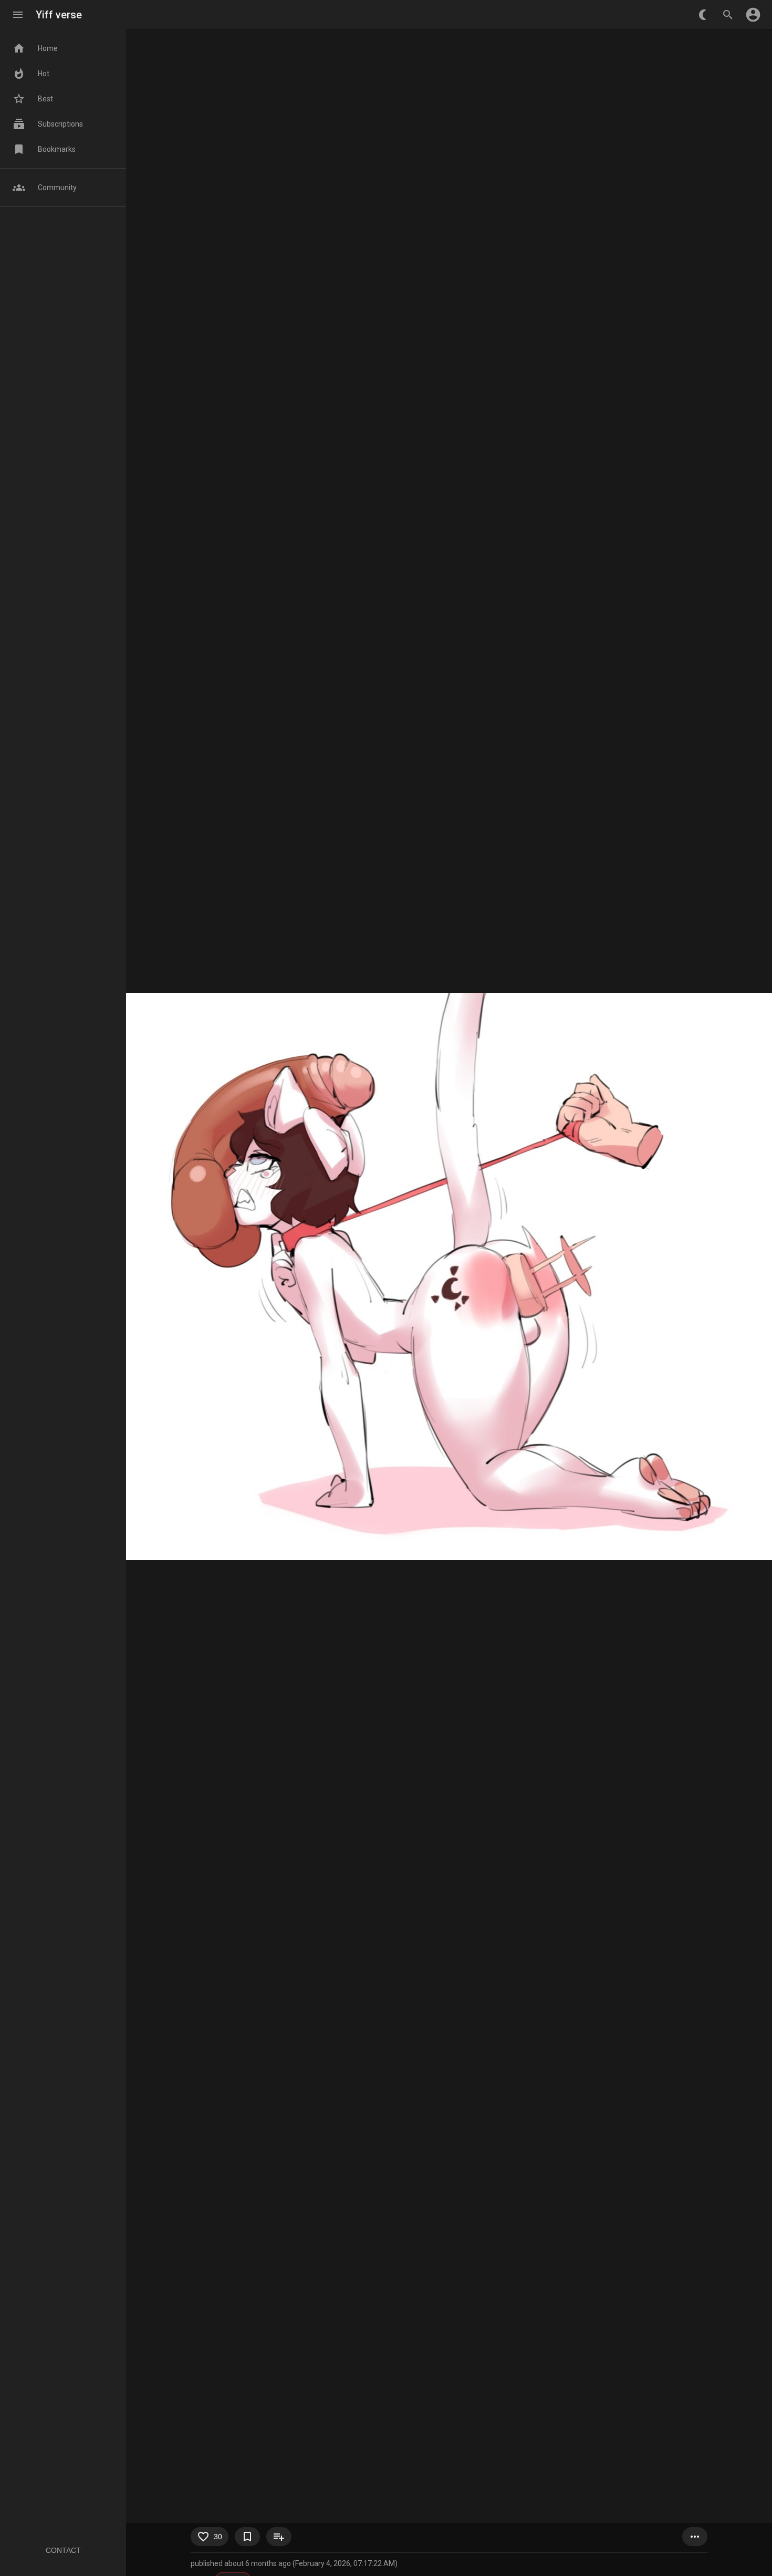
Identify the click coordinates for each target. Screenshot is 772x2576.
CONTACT (63, 2550)
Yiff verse (59, 15)
